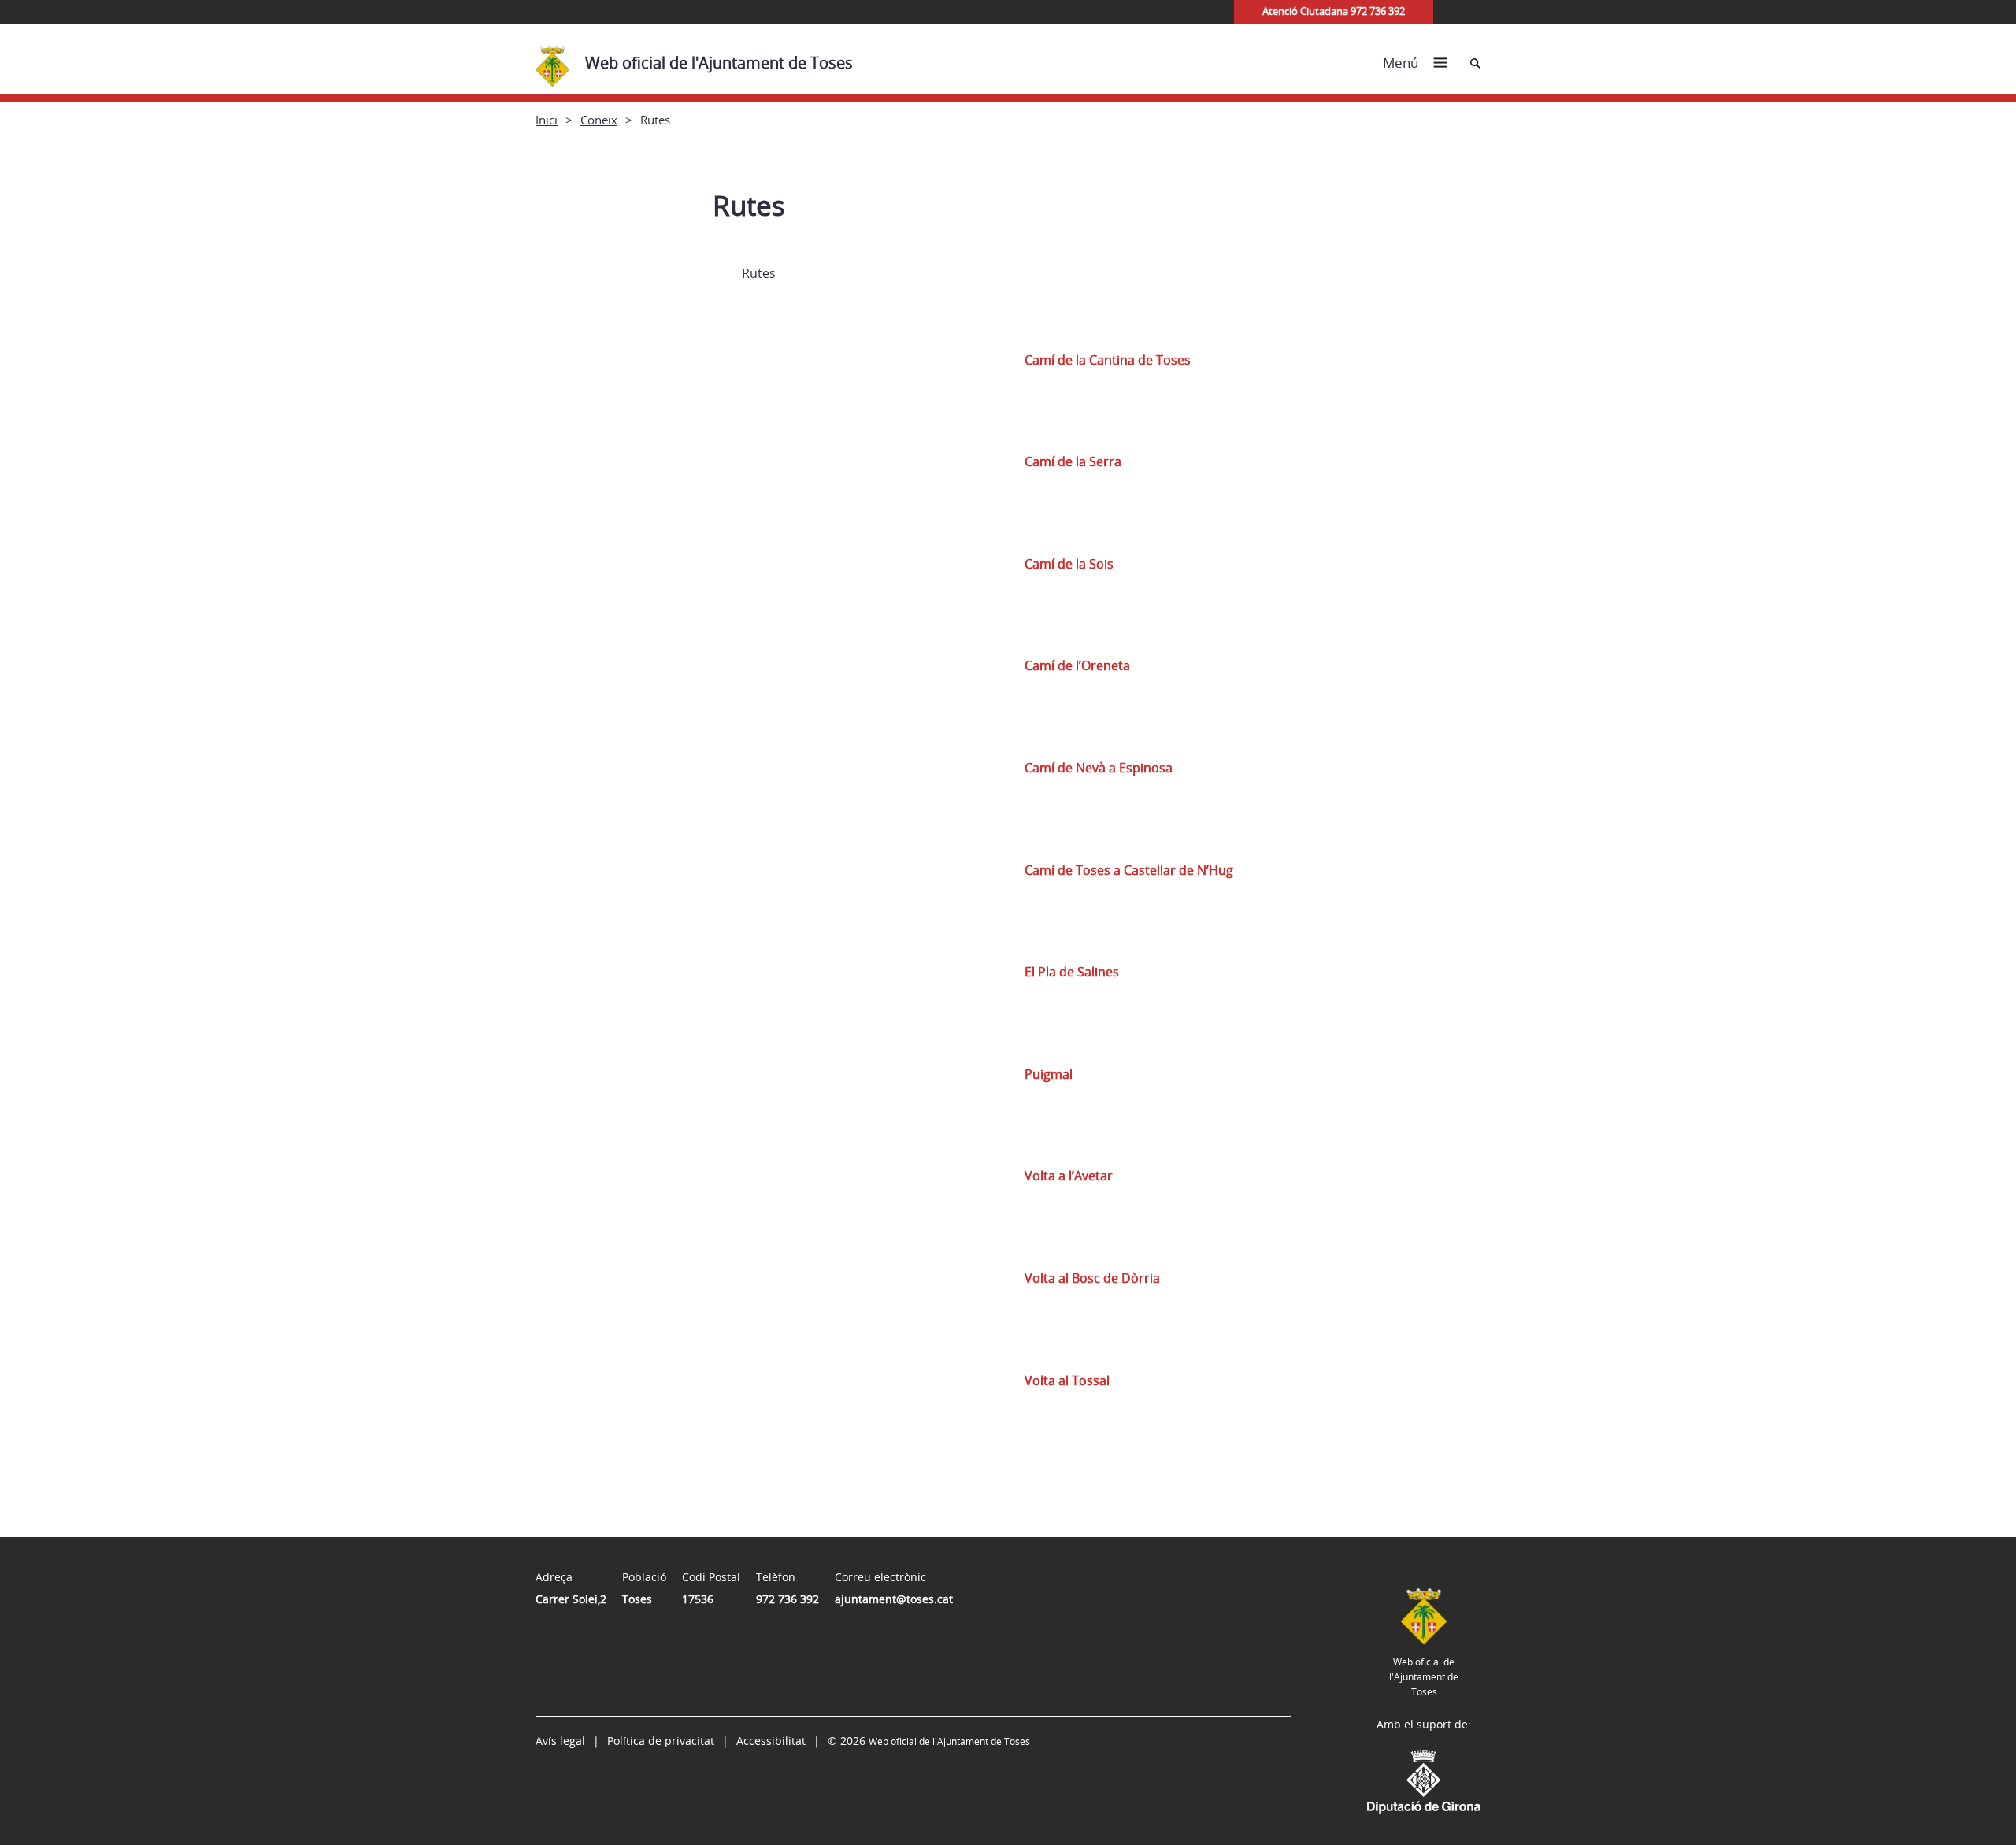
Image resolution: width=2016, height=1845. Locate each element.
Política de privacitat (661, 1741)
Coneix (599, 120)
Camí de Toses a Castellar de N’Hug (1129, 870)
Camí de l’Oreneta (1077, 665)
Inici (547, 120)
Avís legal (560, 1741)
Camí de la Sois (1069, 564)
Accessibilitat (771, 1741)
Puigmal (1049, 1074)
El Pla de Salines (1072, 972)
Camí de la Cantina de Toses (1108, 360)
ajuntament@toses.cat (894, 1599)
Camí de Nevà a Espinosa (1099, 768)
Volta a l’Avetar (1069, 1176)
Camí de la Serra (1073, 461)
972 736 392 (787, 1599)
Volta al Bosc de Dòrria (1092, 1278)
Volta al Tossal (1067, 1380)
